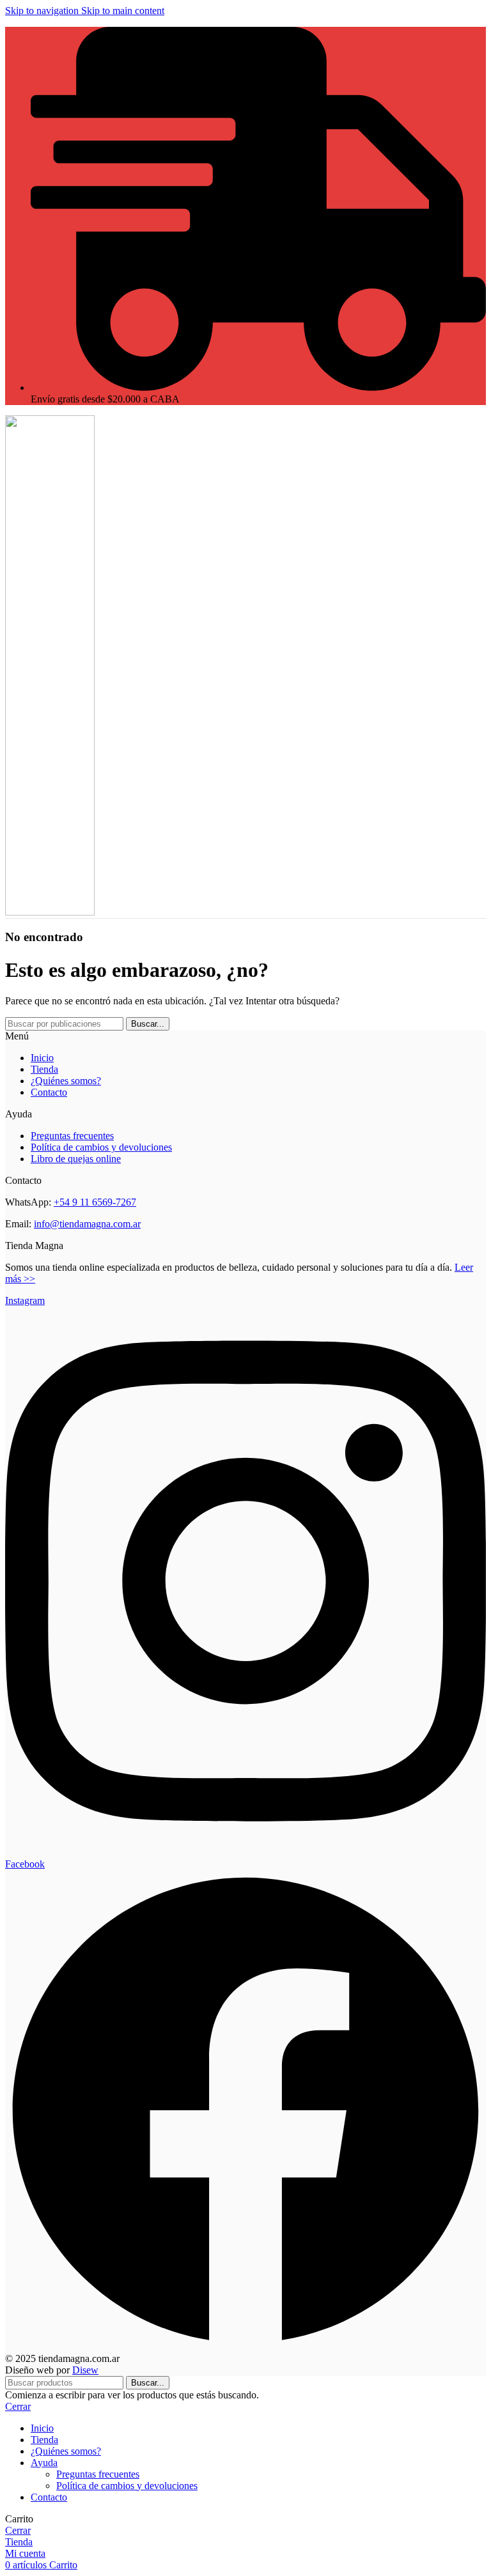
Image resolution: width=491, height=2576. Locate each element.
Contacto (49, 1092)
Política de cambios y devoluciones (101, 1147)
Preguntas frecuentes (72, 1136)
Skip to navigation (43, 11)
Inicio (42, 1058)
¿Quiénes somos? (66, 1081)
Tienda (44, 1069)
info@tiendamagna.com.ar (87, 1224)
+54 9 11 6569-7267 (95, 1202)
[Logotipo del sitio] (50, 912)
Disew (85, 2370)
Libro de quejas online (76, 1159)
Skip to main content (123, 11)
